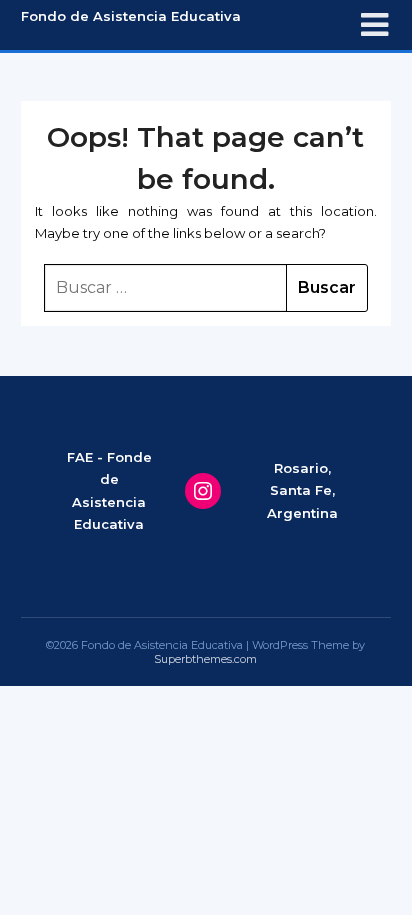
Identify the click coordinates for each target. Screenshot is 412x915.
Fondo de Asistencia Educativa (131, 16)
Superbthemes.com (205, 659)
